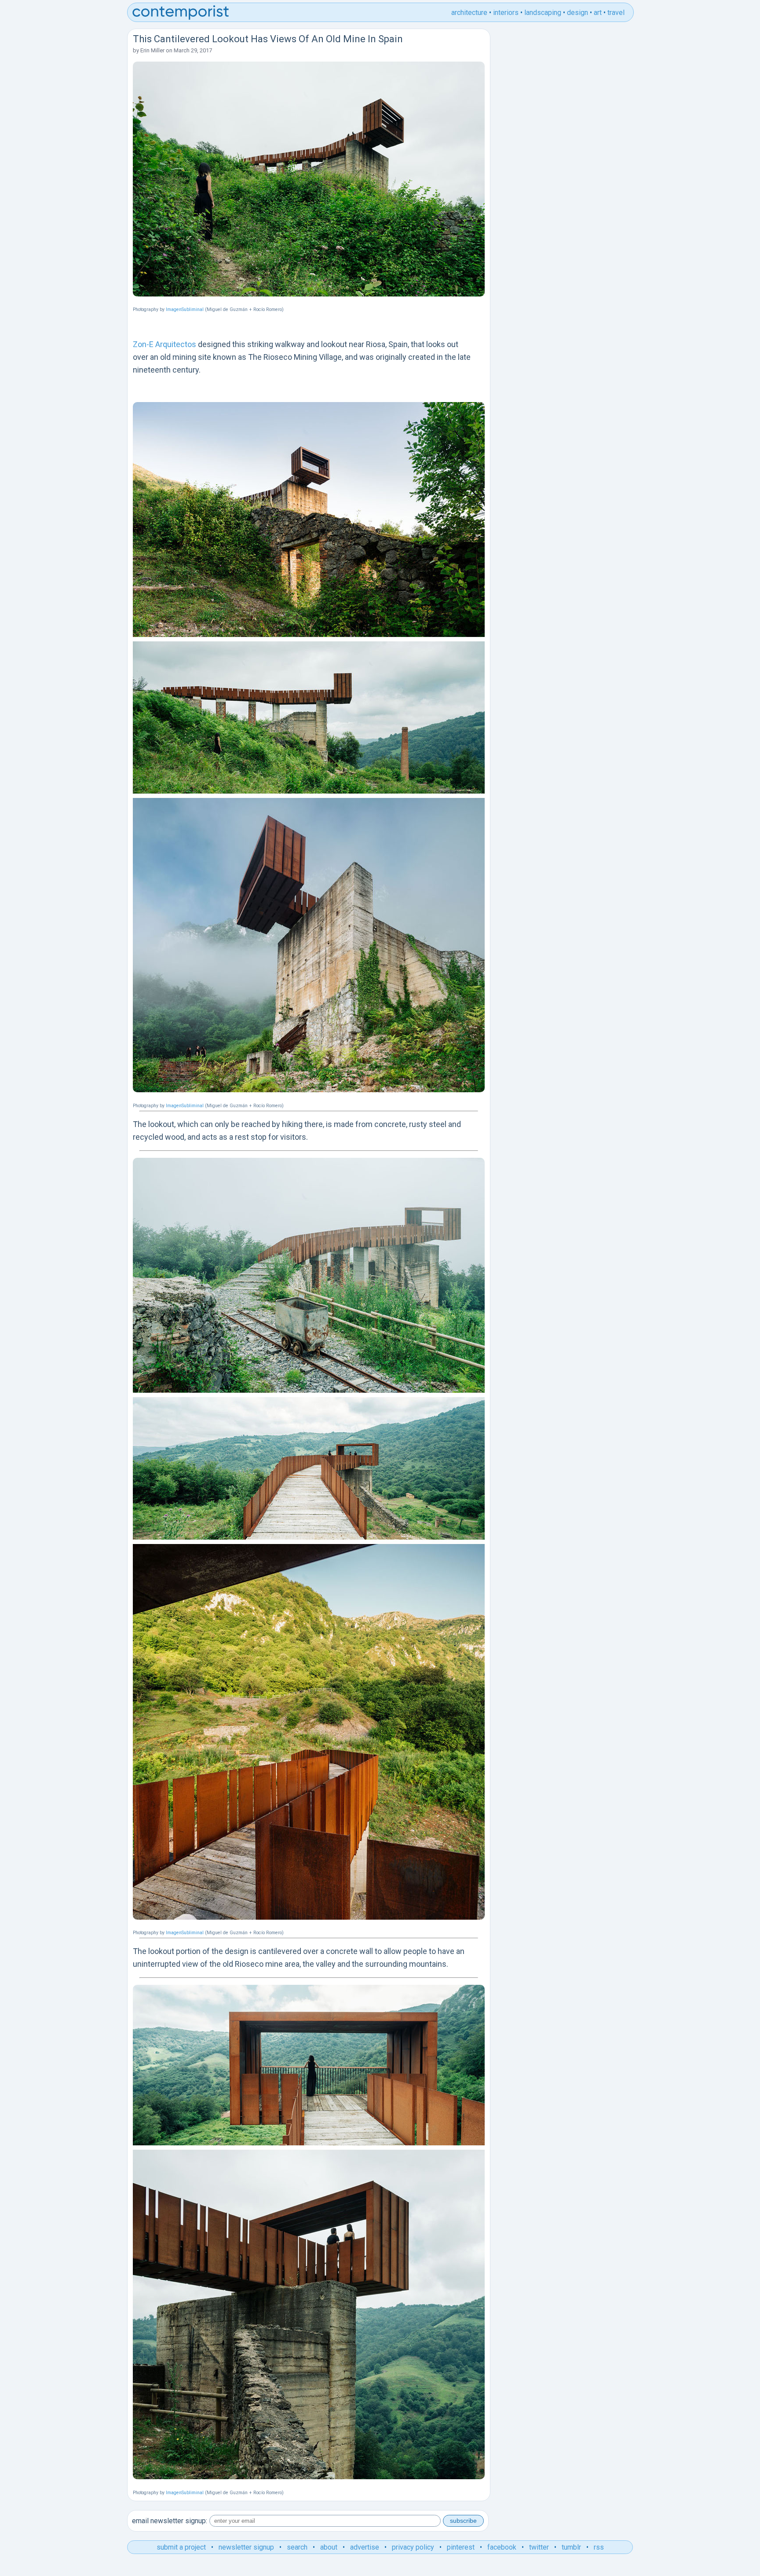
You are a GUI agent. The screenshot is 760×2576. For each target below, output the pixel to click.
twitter (539, 2547)
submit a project (181, 2547)
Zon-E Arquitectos (164, 344)
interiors (506, 13)
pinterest (461, 2547)
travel (616, 13)
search (297, 2547)
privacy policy (413, 2547)
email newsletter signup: (170, 2521)
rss (599, 2547)
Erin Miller (152, 50)
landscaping (543, 13)
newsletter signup (246, 2547)
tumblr (571, 2547)
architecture (469, 13)
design (577, 13)
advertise (365, 2547)
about (329, 2547)
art (598, 13)
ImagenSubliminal (185, 309)
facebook (502, 2547)
